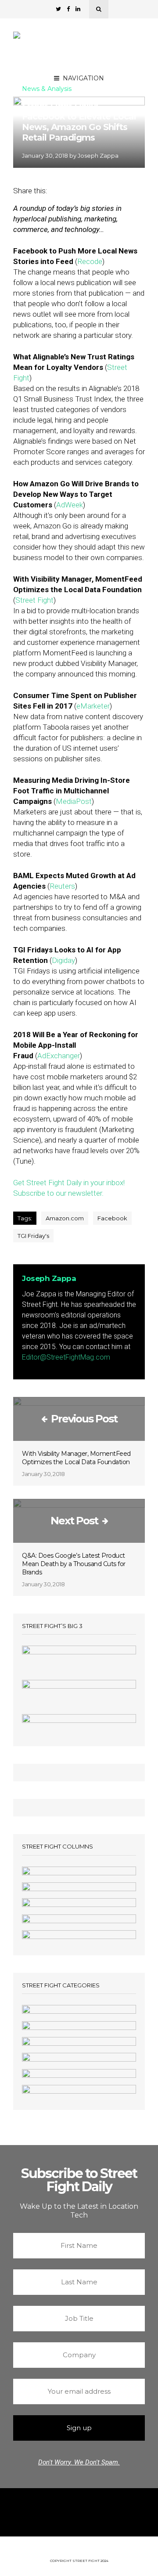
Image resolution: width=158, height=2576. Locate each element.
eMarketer (93, 706)
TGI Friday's (33, 1236)
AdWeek (70, 505)
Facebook (112, 1218)
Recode (90, 261)
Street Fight (34, 600)
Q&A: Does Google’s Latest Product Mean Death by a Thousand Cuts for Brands (74, 1564)
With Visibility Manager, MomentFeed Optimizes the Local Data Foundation (76, 1458)
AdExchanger (59, 1056)
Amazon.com (65, 1218)
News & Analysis (47, 89)
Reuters (62, 886)
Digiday (63, 960)
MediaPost (74, 801)
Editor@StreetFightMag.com (66, 1357)
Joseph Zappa (98, 156)
